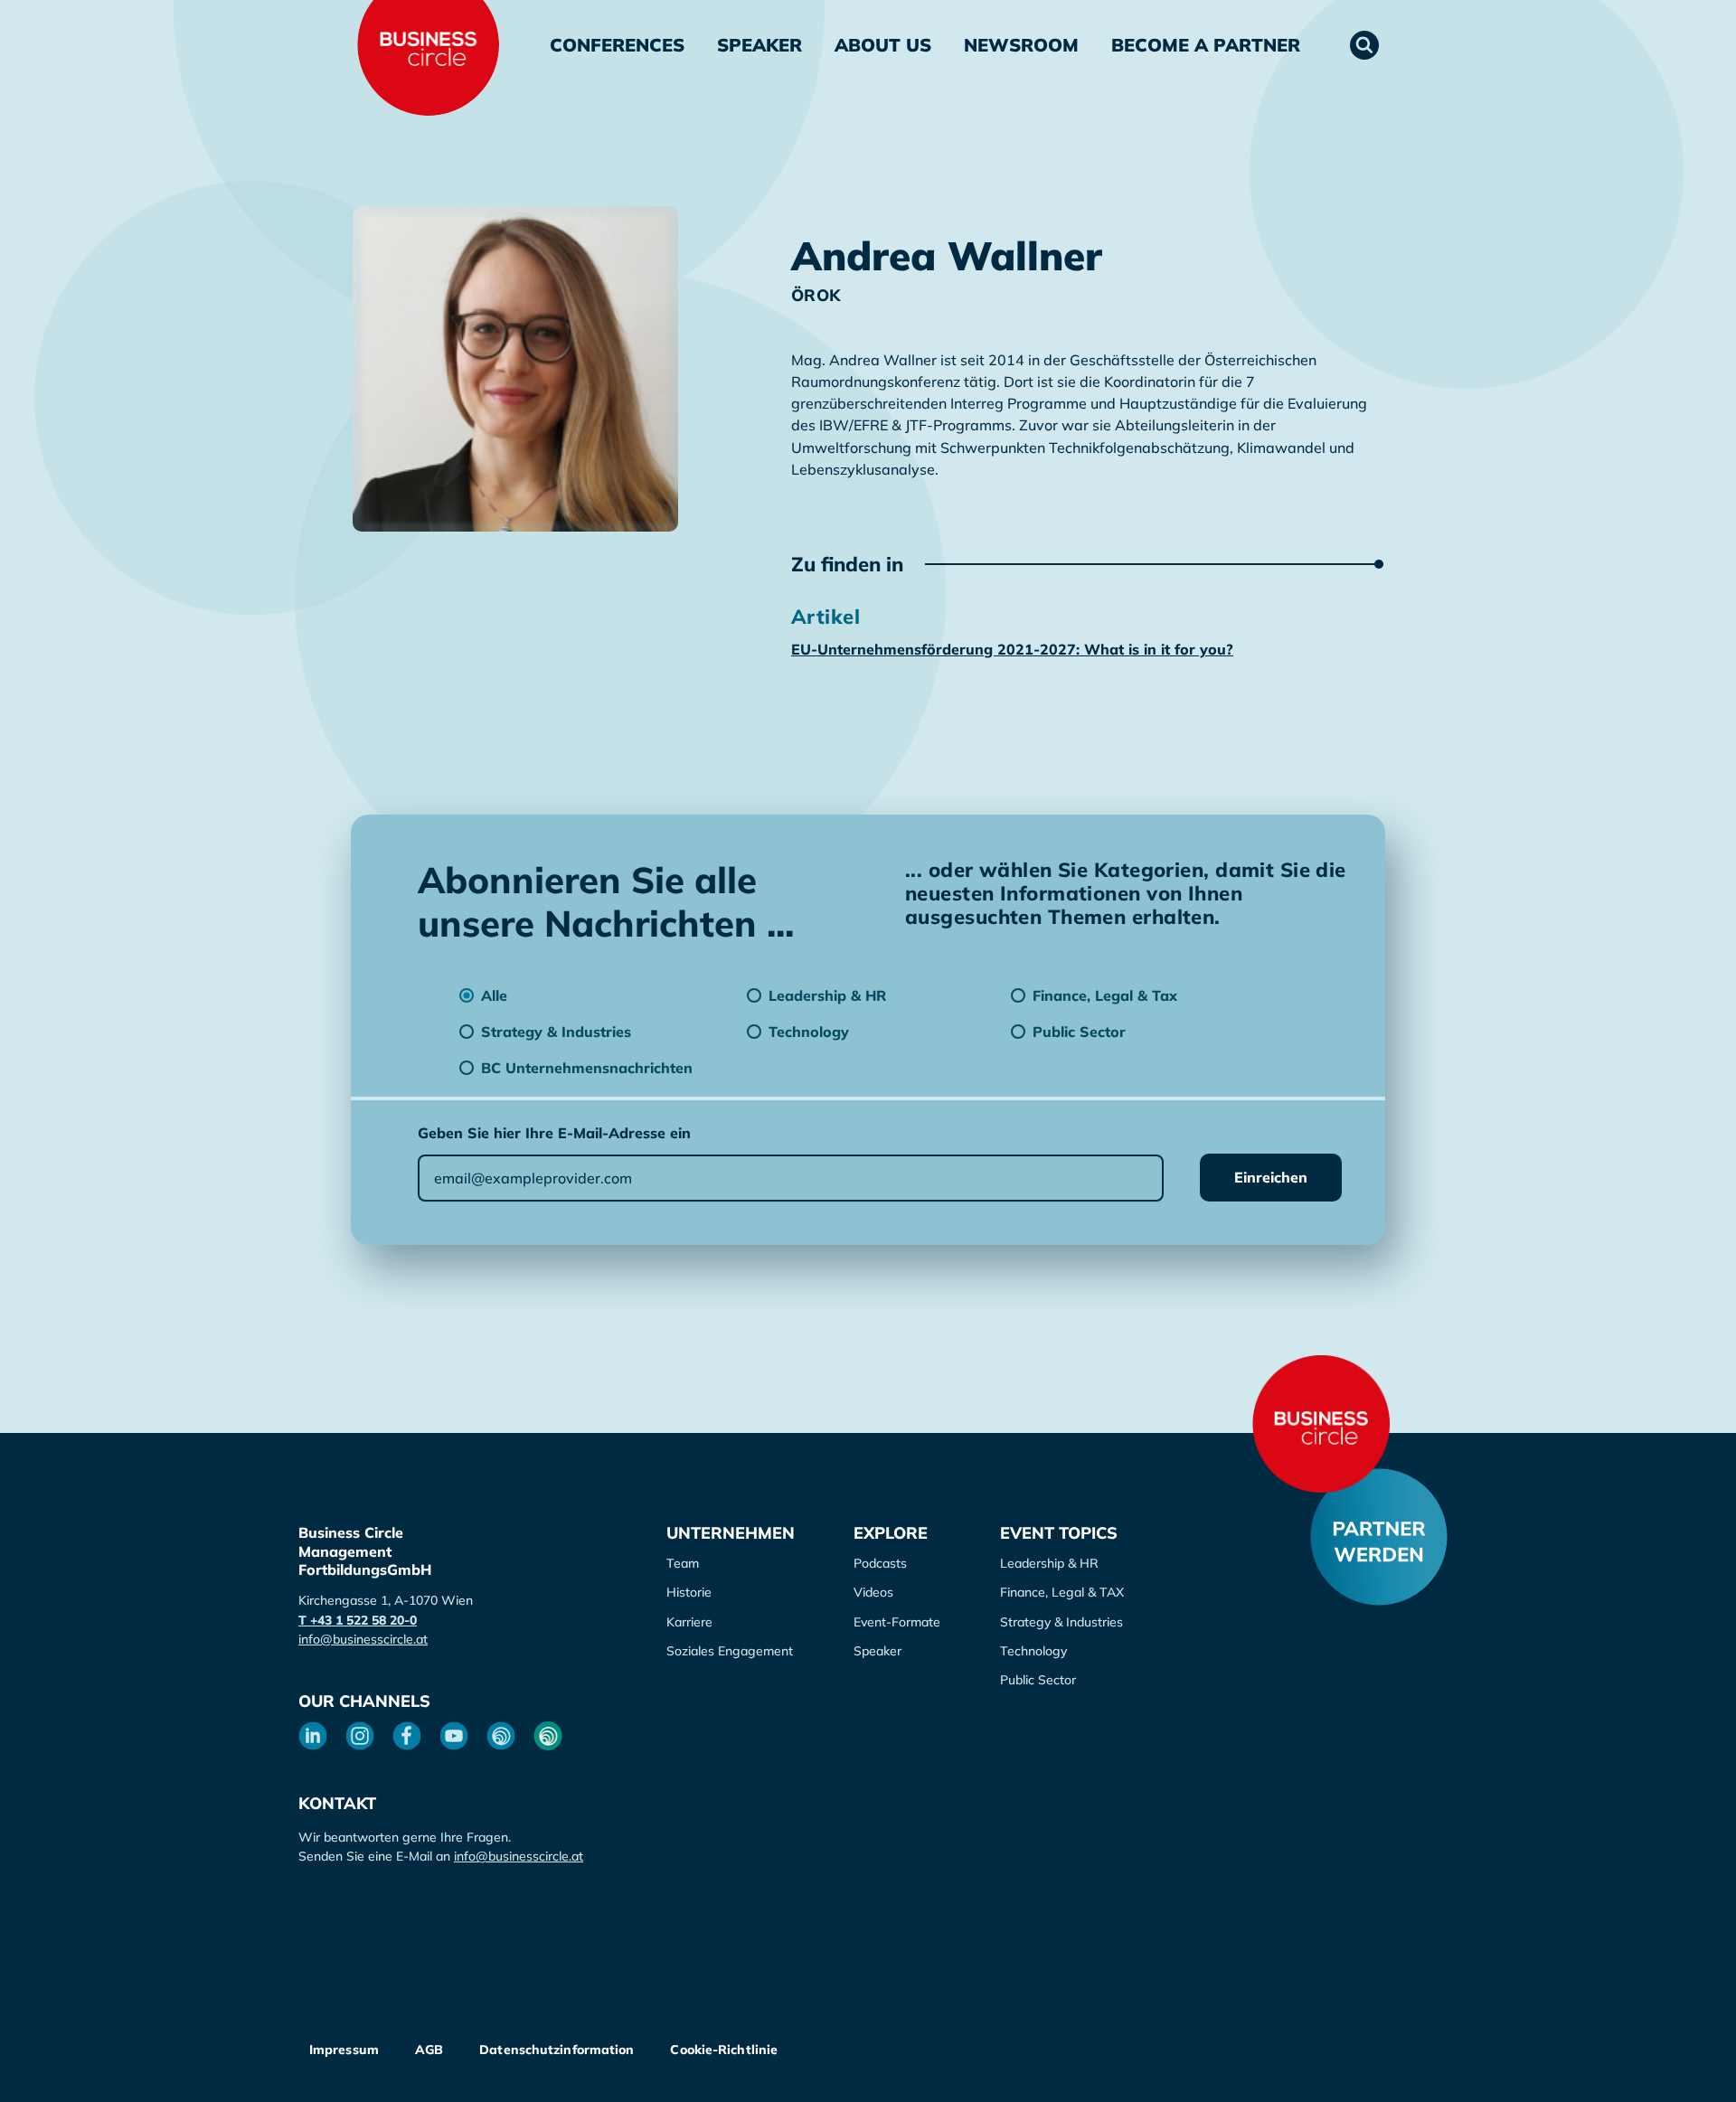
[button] (1364, 45)
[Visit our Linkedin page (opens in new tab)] (313, 1736)
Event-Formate (897, 1622)
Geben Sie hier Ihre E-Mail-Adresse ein (554, 1133)
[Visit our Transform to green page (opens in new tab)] (548, 1736)
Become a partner (1206, 45)
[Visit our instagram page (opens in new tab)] (360, 1736)
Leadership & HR (1049, 1563)
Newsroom (1021, 45)
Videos (873, 1592)
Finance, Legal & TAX (1062, 1592)
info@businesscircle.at (363, 1639)
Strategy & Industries (1061, 1622)
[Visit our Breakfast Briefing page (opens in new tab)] (501, 1736)
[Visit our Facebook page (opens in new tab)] (407, 1736)
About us (883, 45)
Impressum (344, 2050)
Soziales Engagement (730, 1651)
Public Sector (1038, 1680)
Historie (689, 1592)
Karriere (689, 1622)
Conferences (617, 45)
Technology (1033, 1651)
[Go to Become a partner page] (1379, 1537)
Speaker (759, 45)
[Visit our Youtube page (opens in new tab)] (454, 1736)
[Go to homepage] (1321, 1424)
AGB (429, 2050)
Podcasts (880, 1563)
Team (683, 1563)
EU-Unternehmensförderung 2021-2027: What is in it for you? (1012, 649)
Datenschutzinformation (557, 2050)
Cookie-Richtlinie (724, 2050)
